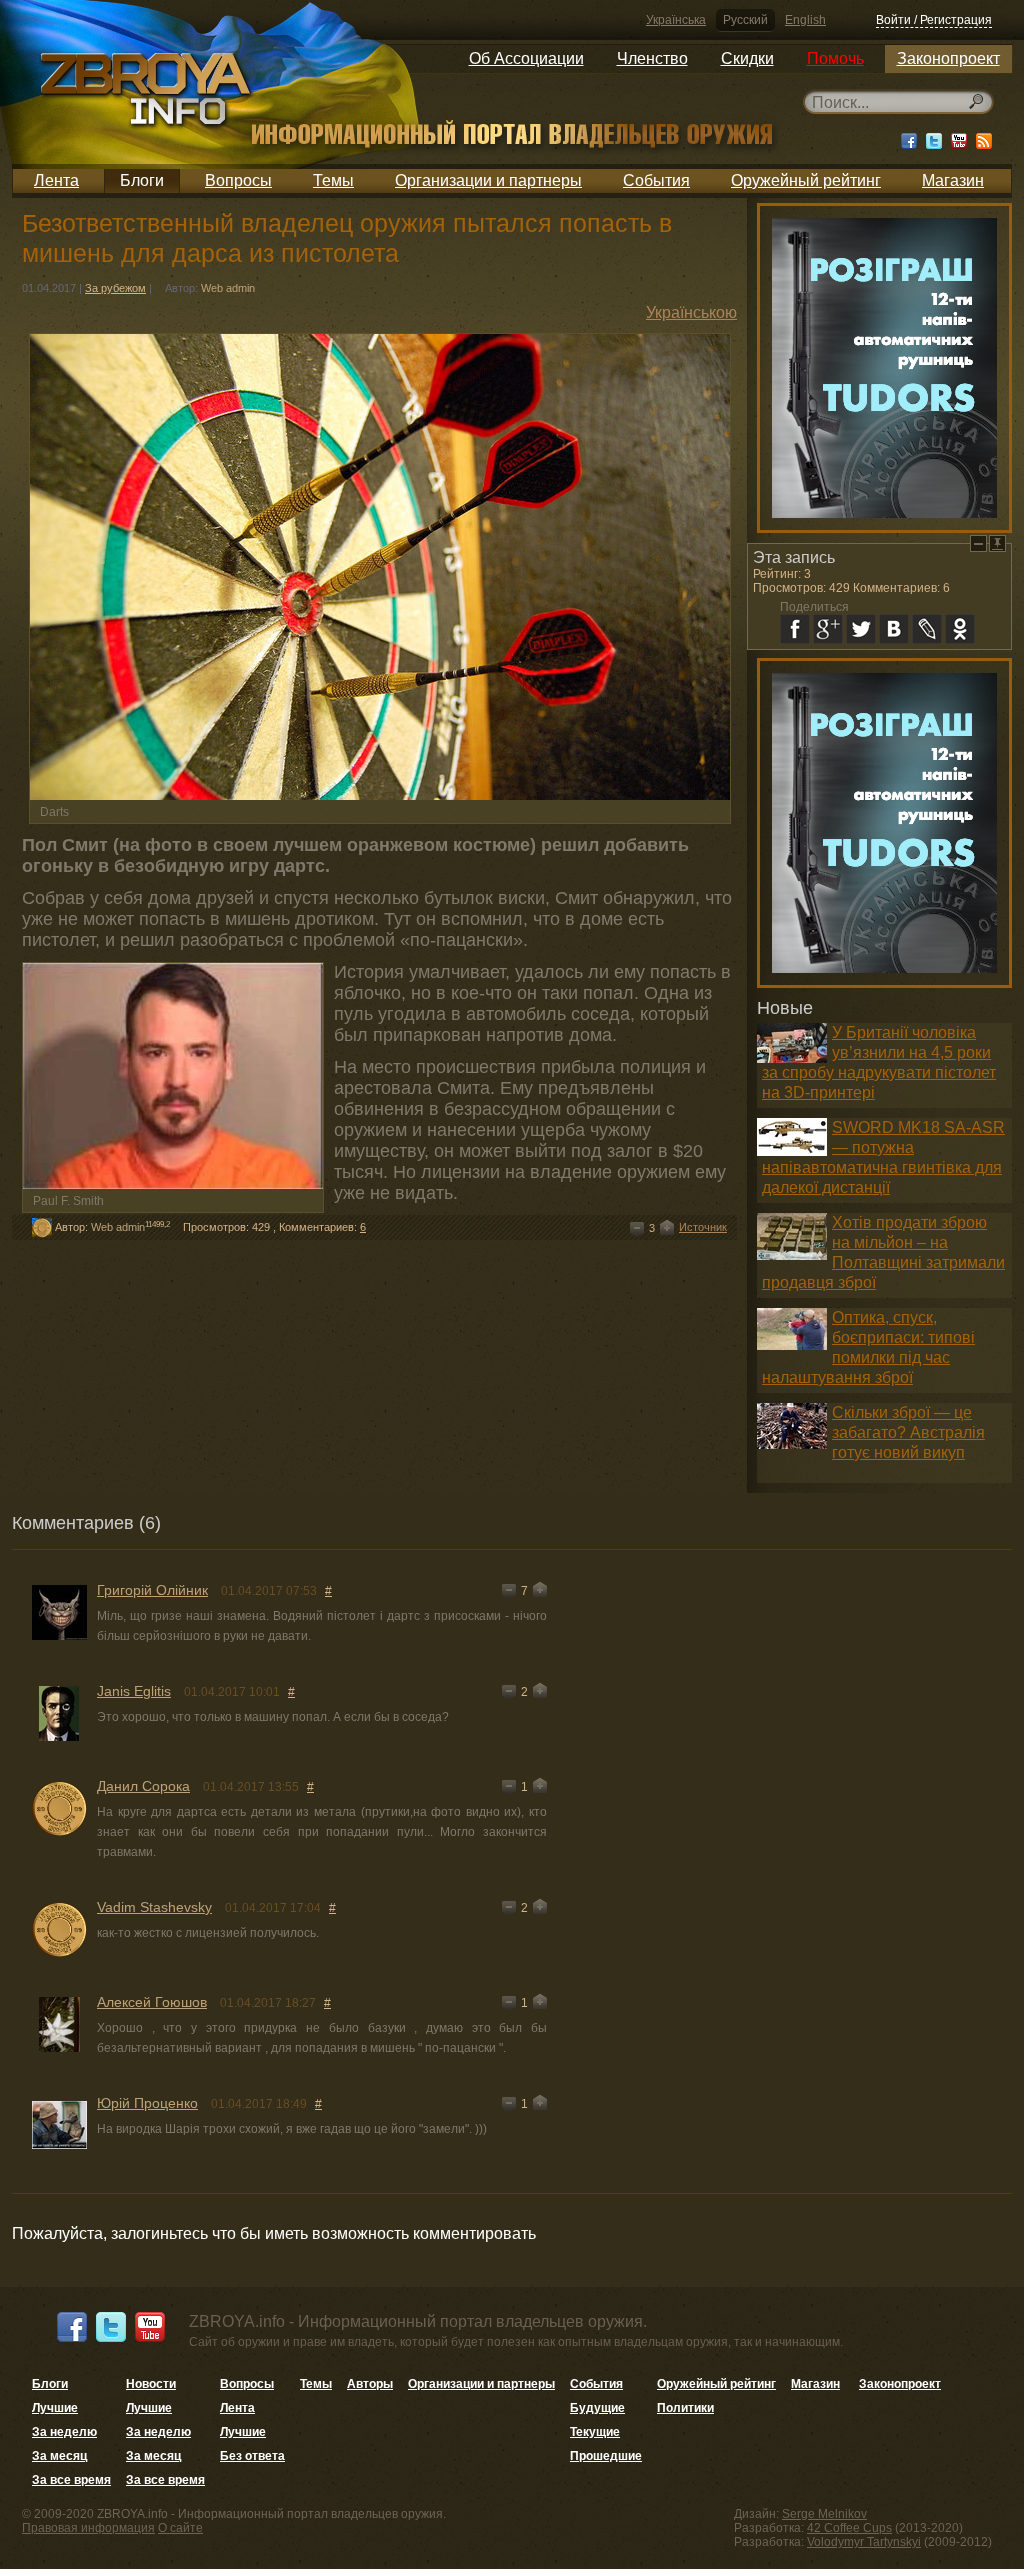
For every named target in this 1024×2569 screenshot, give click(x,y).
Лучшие (55, 2408)
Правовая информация (88, 2528)
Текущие (595, 2432)
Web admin (228, 288)
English (805, 20)
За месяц (59, 2456)
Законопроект (948, 58)
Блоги (142, 180)
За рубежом (115, 288)
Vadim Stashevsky (154, 1907)
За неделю (64, 2432)
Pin (997, 543)
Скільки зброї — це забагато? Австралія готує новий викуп (908, 1432)
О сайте (180, 2528)
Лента (56, 180)
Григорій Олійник (152, 1590)
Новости (151, 2384)
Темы (333, 180)
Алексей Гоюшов (152, 2002)
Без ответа (252, 2456)
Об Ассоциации (526, 58)
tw (861, 629)
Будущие (597, 2408)
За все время (71, 2480)
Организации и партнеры (488, 180)
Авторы (370, 2384)
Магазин (953, 180)
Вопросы (238, 180)
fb (795, 629)
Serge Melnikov (824, 2514)
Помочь (835, 58)
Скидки (747, 58)
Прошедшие (606, 2456)
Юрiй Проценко (147, 2103)
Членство (652, 58)
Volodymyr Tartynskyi (864, 2542)
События (656, 180)
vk (894, 629)
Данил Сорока (143, 1786)
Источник (703, 1227)
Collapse (978, 543)
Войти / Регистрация (934, 20)
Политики (685, 2408)
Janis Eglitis (134, 1691)
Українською (691, 312)
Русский (745, 20)
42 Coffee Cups (849, 2528)
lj (927, 629)
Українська (676, 20)
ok (960, 629)
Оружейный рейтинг (806, 180)
